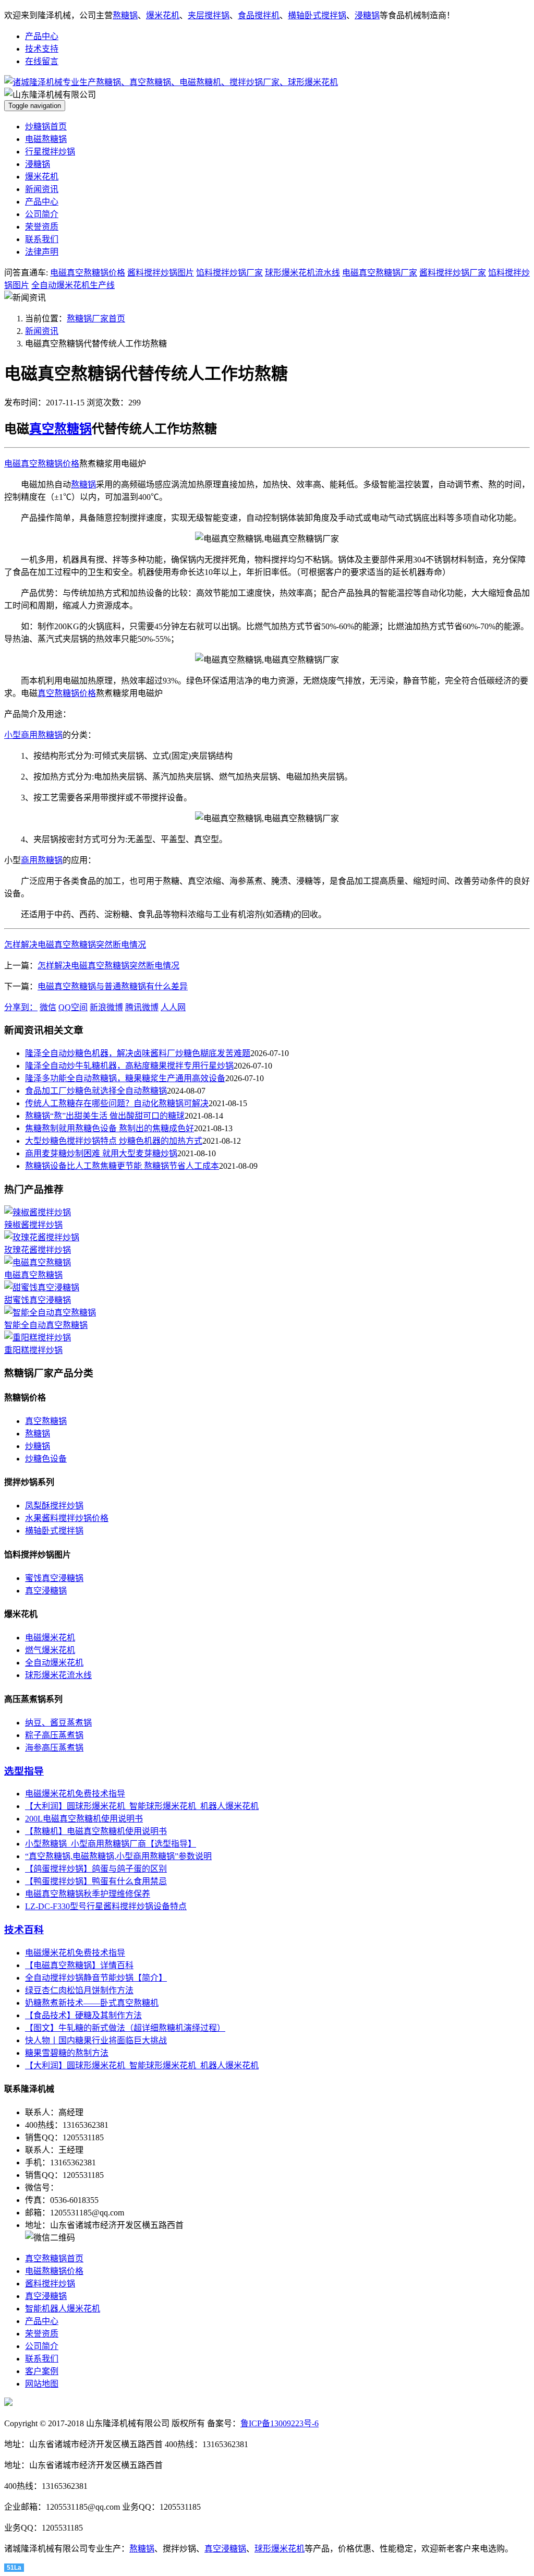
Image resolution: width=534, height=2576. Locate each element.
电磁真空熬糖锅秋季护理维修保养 (88, 1894)
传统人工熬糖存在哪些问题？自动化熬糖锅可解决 (117, 1103)
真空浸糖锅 (46, 1591)
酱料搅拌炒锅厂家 (453, 273)
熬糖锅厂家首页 (96, 319)
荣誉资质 (42, 227)
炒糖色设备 (46, 1459)
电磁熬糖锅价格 (54, 2271)
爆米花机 (163, 15)
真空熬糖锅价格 (67, 693)
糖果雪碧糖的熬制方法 (67, 2053)
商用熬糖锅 (42, 860)
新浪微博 (106, 1007)
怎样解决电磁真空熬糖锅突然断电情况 (75, 945)
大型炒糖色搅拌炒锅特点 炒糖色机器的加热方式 (114, 1141)
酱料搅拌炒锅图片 (161, 273)
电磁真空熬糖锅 (33, 1275)
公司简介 (42, 214)
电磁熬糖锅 (46, 139)
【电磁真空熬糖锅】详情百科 (79, 1965)
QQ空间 (73, 1007)
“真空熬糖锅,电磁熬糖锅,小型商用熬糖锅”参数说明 (118, 1856)
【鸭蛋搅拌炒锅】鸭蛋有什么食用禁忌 (96, 1881)
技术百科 (24, 1930)
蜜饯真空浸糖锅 (54, 1578)
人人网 (173, 1007)
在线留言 (42, 61)
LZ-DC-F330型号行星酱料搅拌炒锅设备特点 (106, 1906)
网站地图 (42, 2384)
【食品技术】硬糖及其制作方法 (83, 2015)
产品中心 (42, 36)
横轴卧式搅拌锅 (317, 15)
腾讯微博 (142, 1007)
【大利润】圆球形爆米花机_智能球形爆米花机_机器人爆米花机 (142, 1806)
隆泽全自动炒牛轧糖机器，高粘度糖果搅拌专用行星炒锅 (129, 1066)
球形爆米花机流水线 (302, 273)
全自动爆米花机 (54, 1663)
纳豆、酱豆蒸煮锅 (58, 1723)
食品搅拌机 (259, 15)
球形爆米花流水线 (58, 1675)
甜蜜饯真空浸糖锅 (38, 1300)
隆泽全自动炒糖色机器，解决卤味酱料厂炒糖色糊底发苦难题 (138, 1053)
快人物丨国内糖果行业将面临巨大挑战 (96, 2040)
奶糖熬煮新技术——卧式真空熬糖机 (92, 2003)
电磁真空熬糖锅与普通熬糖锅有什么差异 (113, 986)
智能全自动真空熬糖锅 (46, 1325)
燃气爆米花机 (50, 1650)
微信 (48, 1007)
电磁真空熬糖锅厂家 (380, 273)
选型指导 (24, 1771)
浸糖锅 (367, 15)
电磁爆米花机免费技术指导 (75, 1794)
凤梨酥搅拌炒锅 (54, 1506)
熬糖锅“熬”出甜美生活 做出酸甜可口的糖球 (105, 1116)
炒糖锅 (38, 1446)
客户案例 (42, 2371)
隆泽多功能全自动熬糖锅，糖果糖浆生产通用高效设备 (125, 1078)
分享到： (21, 1007)
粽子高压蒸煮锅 (54, 1735)
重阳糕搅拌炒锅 (33, 1350)
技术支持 (42, 49)
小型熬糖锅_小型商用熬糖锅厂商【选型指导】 (111, 1844)
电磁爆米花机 (50, 1638)
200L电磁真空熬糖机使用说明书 (84, 1819)
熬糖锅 (125, 15)
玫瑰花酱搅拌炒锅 (38, 1250)
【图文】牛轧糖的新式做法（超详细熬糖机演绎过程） (125, 2028)
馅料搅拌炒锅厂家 (229, 273)
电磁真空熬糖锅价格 (88, 273)
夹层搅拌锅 (209, 15)
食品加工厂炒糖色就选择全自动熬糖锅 (96, 1091)
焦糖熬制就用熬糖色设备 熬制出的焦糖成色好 (110, 1128)
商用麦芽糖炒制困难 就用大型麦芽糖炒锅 (101, 1153)
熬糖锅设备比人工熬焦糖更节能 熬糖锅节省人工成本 (122, 1166)
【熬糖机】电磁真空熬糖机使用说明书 (96, 1831)
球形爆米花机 (280, 2549)
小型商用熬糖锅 (33, 735)
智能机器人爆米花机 (63, 2309)
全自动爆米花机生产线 (73, 285)
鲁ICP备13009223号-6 (280, 2423)
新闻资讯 (42, 189)
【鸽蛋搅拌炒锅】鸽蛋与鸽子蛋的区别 (96, 1869)
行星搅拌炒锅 (50, 152)
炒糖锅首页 (46, 127)
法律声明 (42, 252)
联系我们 (42, 239)
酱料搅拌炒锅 (50, 2284)
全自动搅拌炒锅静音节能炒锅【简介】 (96, 1978)
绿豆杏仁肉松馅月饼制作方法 (79, 1990)
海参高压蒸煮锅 (54, 1748)
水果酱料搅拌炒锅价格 (67, 1518)
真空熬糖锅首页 (54, 2259)
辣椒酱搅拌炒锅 (33, 1225)
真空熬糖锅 (60, 429)
